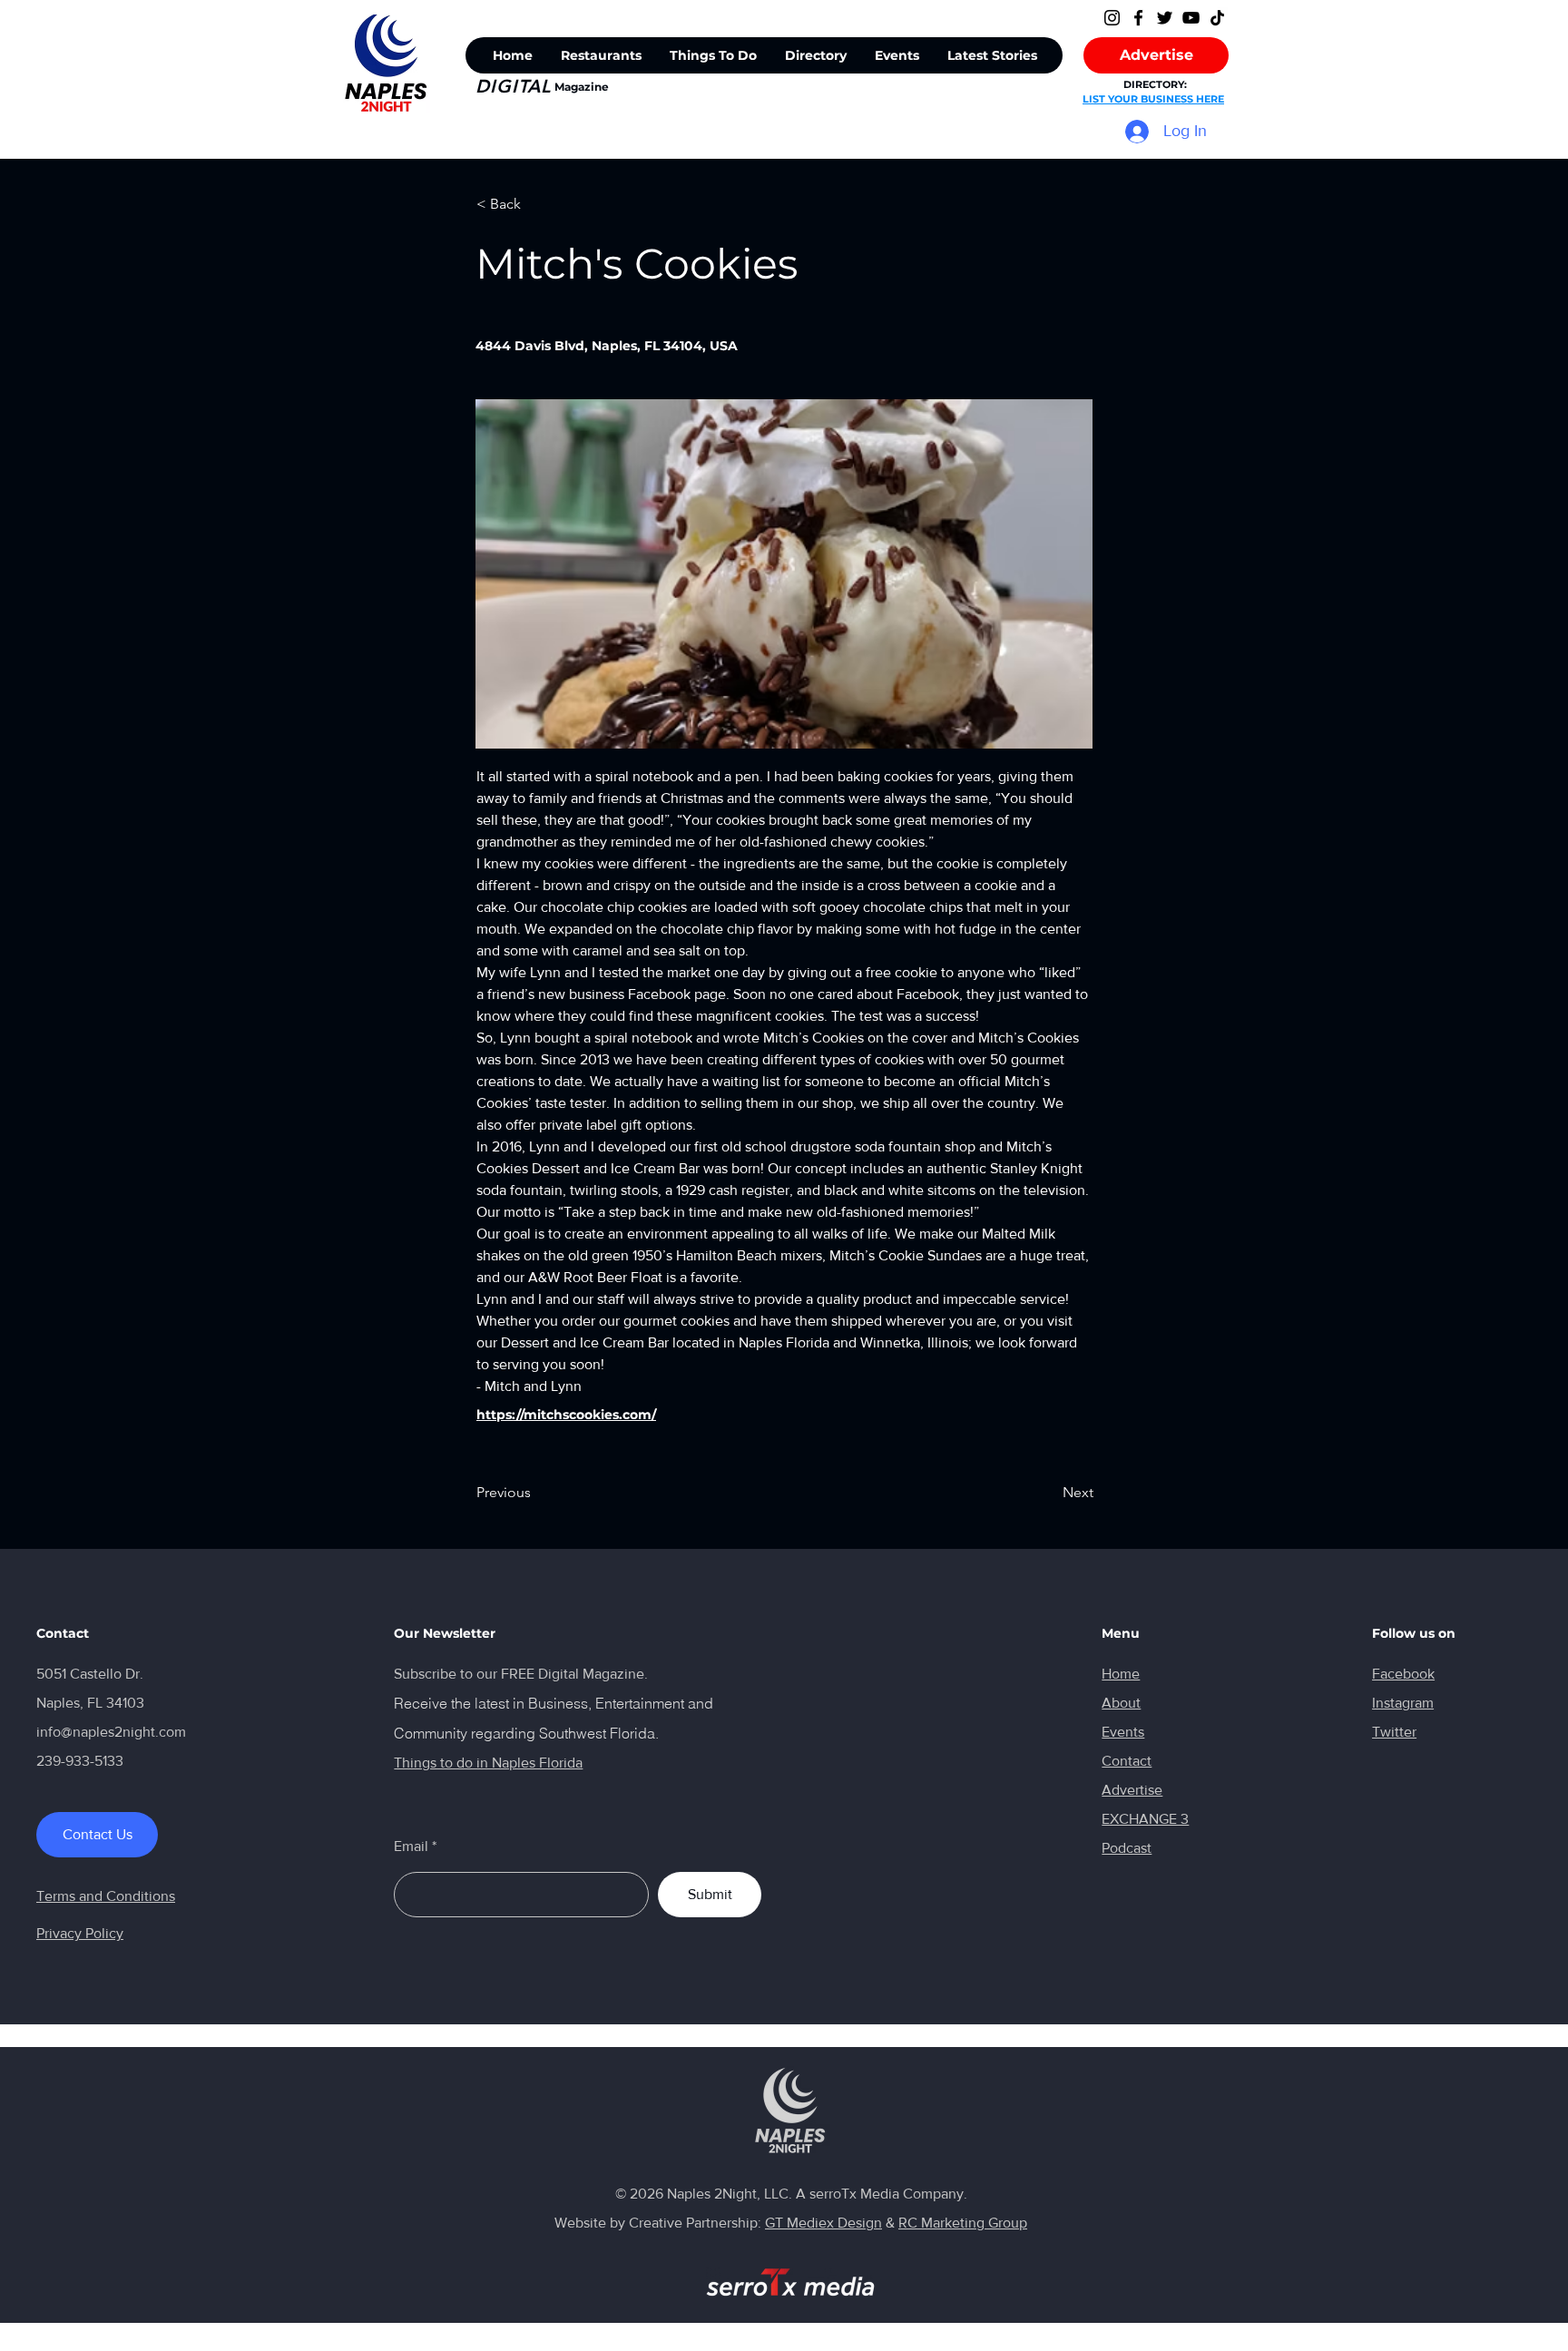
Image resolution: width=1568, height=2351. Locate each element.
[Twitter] (1165, 18)
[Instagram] (1112, 18)
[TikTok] (1217, 18)
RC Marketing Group (963, 2223)
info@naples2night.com (111, 1732)
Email (411, 1847)
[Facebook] (1138, 18)
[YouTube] (1191, 18)
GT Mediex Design (823, 2223)
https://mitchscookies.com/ (566, 1415)
